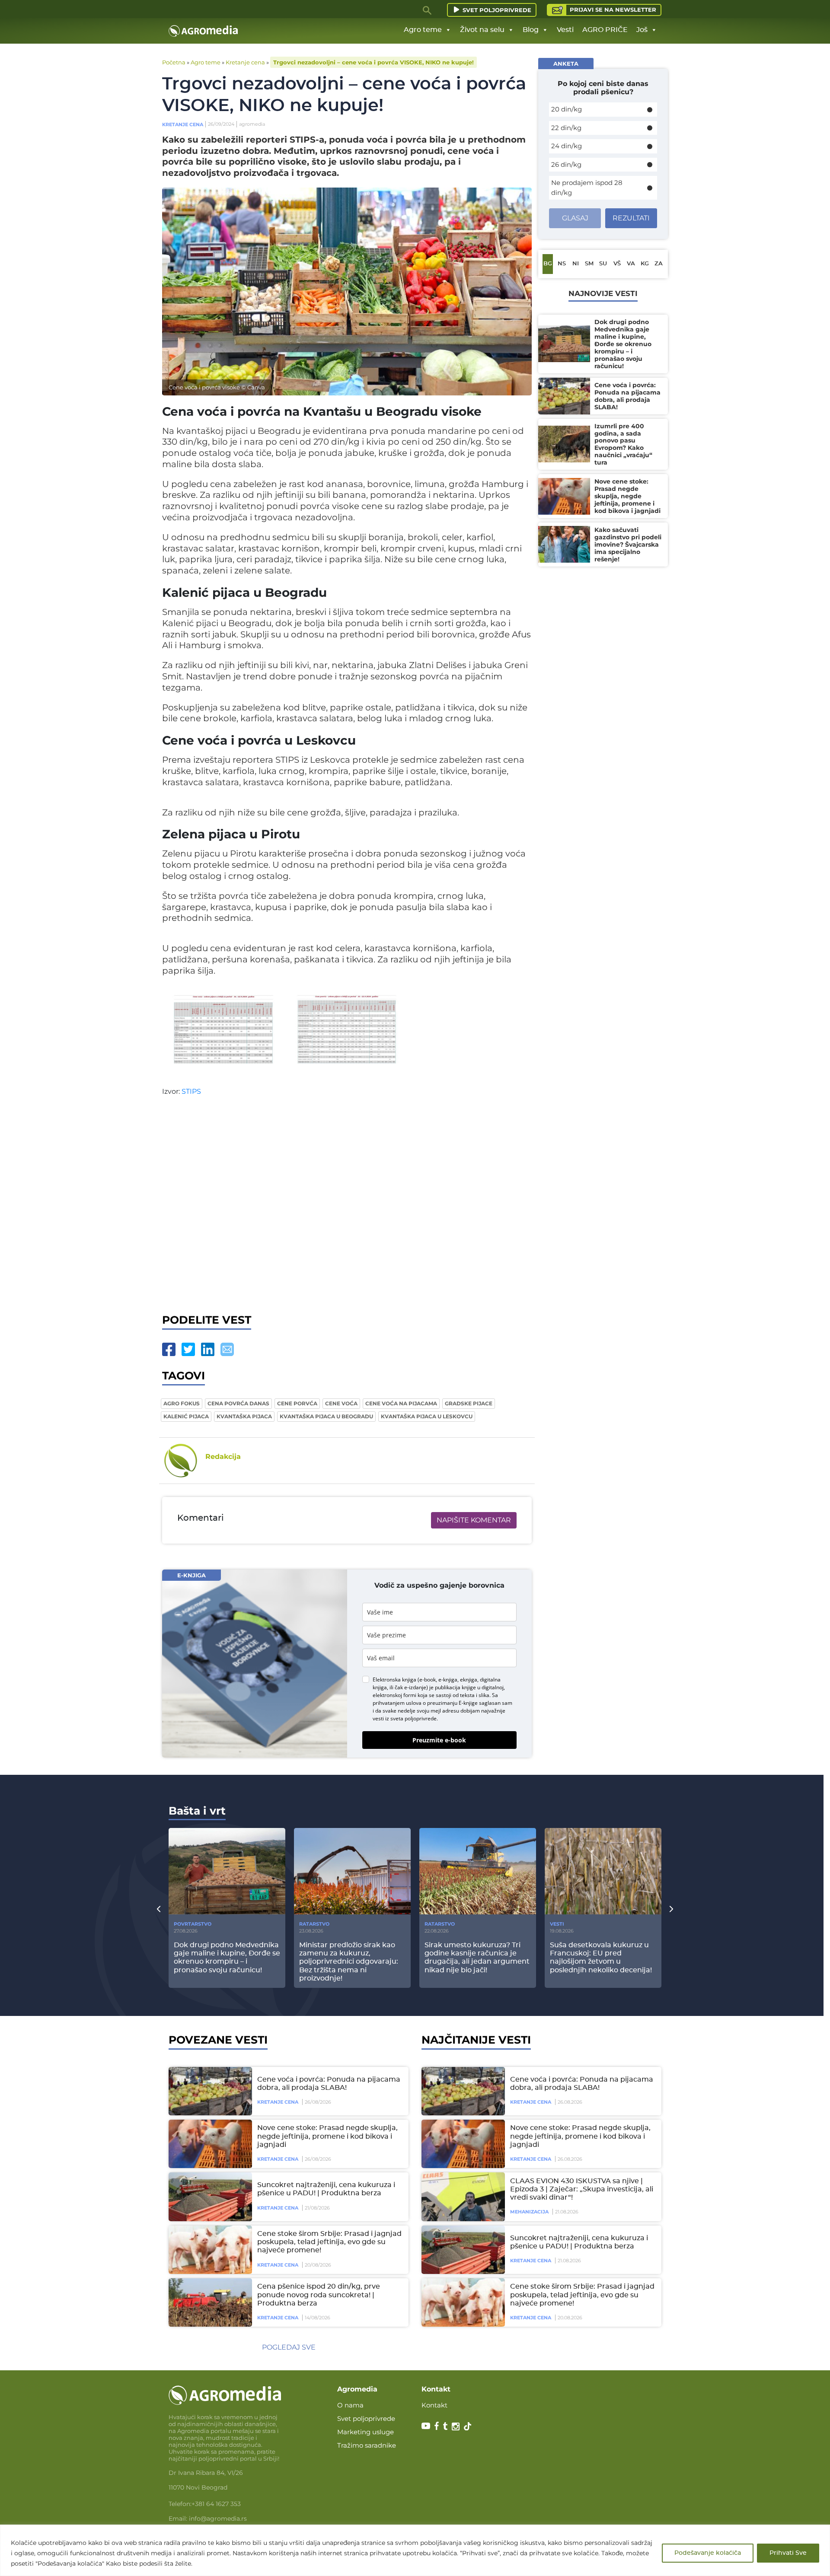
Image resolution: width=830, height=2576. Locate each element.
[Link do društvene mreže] (426, 2425)
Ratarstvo (314, 1924)
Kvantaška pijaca (244, 1416)
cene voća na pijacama (401, 1403)
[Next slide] (671, 1909)
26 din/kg (566, 164)
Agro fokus (182, 1403)
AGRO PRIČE (605, 30)
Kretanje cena (245, 62)
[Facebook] (169, 1349)
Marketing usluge (366, 2432)
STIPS (191, 1091)
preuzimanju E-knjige (452, 1703)
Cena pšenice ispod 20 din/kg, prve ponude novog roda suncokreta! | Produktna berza (319, 2295)
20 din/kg (567, 109)
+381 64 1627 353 (216, 2504)
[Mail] (227, 1349)
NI (576, 264)
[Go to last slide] (159, 1909)
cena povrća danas (238, 1403)
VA (631, 264)
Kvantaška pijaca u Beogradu (326, 1416)
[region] (415, 2550)
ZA (659, 264)
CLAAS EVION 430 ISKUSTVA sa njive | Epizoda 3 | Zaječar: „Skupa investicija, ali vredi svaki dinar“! (582, 2189)
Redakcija (223, 1457)
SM (589, 264)
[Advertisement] (347, 1208)
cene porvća (297, 1403)
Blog (531, 30)
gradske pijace (469, 1403)
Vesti (565, 30)
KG (645, 264)
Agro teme (423, 30)
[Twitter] (188, 1349)
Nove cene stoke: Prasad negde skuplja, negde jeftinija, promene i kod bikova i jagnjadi (327, 2136)
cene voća (341, 1403)
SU (603, 264)
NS (562, 264)
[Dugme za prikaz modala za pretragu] (428, 10)
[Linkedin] (208, 1349)
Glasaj (575, 218)
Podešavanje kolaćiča (708, 2553)
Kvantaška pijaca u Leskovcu (427, 1416)
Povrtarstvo (193, 1924)
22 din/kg (566, 128)
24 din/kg (567, 146)
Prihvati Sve (788, 2553)
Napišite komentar (474, 1520)
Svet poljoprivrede (497, 10)
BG (548, 264)
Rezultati (631, 218)
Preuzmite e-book (439, 1740)
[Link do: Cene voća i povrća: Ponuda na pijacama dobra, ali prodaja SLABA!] (209, 2091)
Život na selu (482, 30)
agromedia (252, 124)
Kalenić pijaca (186, 1416)
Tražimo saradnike (367, 2445)
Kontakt (434, 2405)
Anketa (566, 64)
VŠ (617, 264)
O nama (350, 2405)
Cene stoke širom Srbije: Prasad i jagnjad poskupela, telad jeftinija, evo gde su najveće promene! (329, 2242)
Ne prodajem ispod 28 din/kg (587, 188)
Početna (174, 62)
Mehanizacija (529, 2212)
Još (642, 30)
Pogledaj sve (289, 2347)
